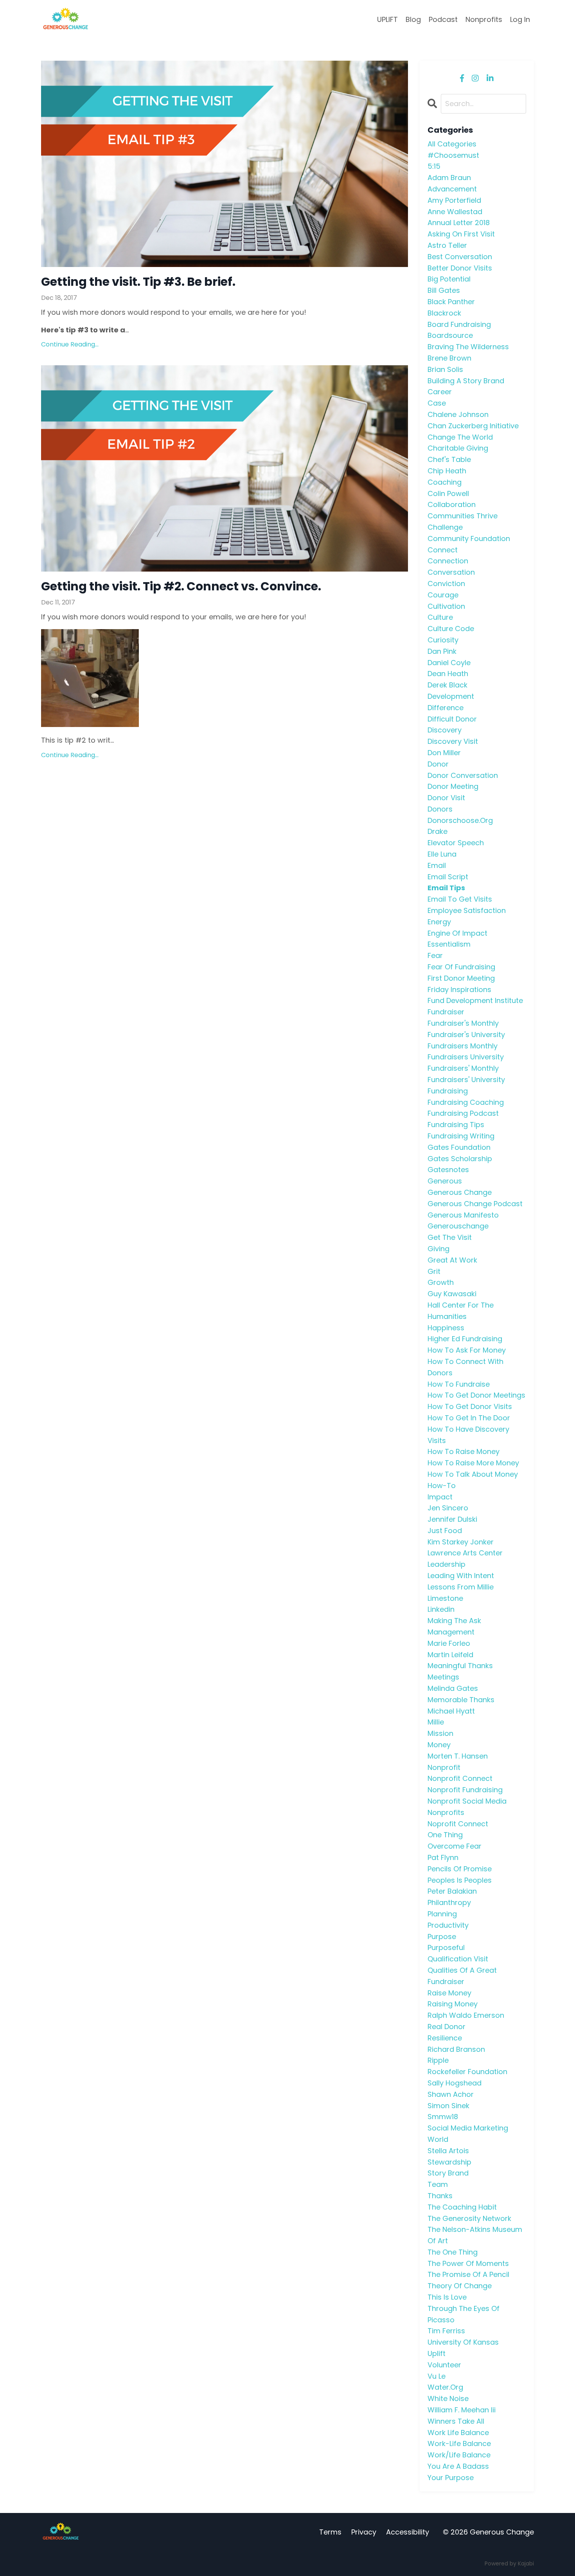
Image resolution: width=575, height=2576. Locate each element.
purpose (442, 1937)
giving (438, 1249)
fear (435, 955)
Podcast (443, 19)
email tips (446, 888)
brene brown (449, 358)
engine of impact (457, 933)
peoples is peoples (460, 1880)
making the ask (454, 1621)
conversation (451, 572)
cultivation (446, 606)
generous (445, 1181)
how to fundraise (459, 1384)
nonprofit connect (460, 1778)
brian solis (445, 369)
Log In (520, 19)
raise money (449, 1993)
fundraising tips (456, 1125)
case (437, 403)
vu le (437, 2376)
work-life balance (459, 2443)
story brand (448, 2173)
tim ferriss (446, 2331)
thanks (440, 2196)
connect (443, 550)
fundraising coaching (466, 1102)
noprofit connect (458, 1824)
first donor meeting (461, 978)
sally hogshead (455, 2083)
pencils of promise (460, 1869)
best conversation (460, 257)
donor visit (446, 798)
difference (446, 708)
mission (440, 1733)
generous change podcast (475, 1204)
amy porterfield (454, 200)
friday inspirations (459, 989)
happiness (446, 1328)
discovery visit (453, 741)
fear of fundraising (461, 967)
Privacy (364, 2532)
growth (441, 1282)
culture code (451, 629)
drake (438, 831)
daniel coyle (449, 663)
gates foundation (459, 1147)
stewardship (449, 2162)
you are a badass (458, 2466)
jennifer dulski (452, 1519)
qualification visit (458, 1959)
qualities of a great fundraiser (462, 1976)
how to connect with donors (465, 1367)
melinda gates (453, 1688)
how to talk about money (473, 1474)
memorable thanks (461, 1700)
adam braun (449, 178)
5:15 (434, 166)
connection (448, 561)
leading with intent (461, 1576)
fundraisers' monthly (463, 1068)
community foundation (469, 538)
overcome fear (455, 1846)
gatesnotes (448, 1170)
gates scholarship (460, 1159)
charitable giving (458, 448)
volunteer (444, 2365)
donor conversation (463, 775)
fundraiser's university (466, 1035)
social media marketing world (468, 2134)
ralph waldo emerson (466, 2015)
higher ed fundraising (465, 1339)
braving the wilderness (468, 347)
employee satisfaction (467, 910)
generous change (460, 1192)
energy (439, 922)
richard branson (456, 2049)
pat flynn (443, 1857)
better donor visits (460, 268)
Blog (413, 19)
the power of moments (468, 2263)
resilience (445, 2038)
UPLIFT (387, 19)
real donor (447, 2027)
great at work (452, 1260)
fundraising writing (461, 1136)
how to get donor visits (470, 1406)
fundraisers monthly (463, 1046)
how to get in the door (469, 1418)
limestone (445, 1598)
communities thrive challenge (463, 521)
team (438, 2184)
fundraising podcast (463, 1113)
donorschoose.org (460, 820)
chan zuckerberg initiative (473, 426)
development (451, 696)
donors (440, 809)
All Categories (452, 144)
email (437, 865)
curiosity (443, 640)
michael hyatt (451, 1711)
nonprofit (444, 1767)
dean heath (448, 674)
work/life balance (459, 2455)
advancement (452, 189)
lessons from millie (461, 1587)
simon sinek (448, 2106)
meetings (443, 1677)
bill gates (444, 290)
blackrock (444, 313)
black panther (451, 302)
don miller (444, 753)
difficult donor (452, 719)
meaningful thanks (460, 1666)
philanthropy (449, 1902)
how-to (442, 1486)
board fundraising (459, 324)
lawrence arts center (465, 1553)
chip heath (447, 471)
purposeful (446, 1947)
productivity (448, 1925)
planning (442, 1914)
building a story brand (466, 381)
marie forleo (449, 1643)
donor (438, 764)
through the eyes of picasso (464, 2314)
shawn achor (451, 2094)
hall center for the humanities (461, 1311)
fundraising (448, 1091)
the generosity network (469, 2218)
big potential (449, 279)
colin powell (448, 493)
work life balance (458, 2433)
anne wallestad (455, 212)
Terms (330, 2532)
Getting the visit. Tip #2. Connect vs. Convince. (181, 586)
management (451, 1632)
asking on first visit (461, 234)
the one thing (453, 2252)
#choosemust (453, 155)
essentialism (449, 944)
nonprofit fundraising (465, 1790)
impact (440, 1497)
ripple (438, 2060)
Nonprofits (484, 19)
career (440, 392)
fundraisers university (466, 1057)
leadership (447, 1564)
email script (448, 877)
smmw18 (443, 2117)
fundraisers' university (466, 1080)
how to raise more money (473, 1463)
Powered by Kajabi (509, 2563)
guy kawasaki (452, 1294)
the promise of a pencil (468, 2274)
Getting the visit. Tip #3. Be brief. (138, 282)
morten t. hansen (458, 1756)
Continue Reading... (70, 344)
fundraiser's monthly (463, 1023)
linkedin (441, 1609)
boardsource (450, 335)
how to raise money (464, 1451)
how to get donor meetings (476, 1395)
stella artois (448, 2151)
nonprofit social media (467, 1801)
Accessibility (408, 2532)
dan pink (442, 651)
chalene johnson (458, 414)
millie (436, 1722)
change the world (460, 437)
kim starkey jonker (461, 1542)
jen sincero (448, 1508)
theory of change (460, 2286)
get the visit (450, 1237)
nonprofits (446, 1812)
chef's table (449, 459)
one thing (445, 1835)
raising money (453, 2004)
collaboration (452, 504)
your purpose (451, 2478)
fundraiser (446, 1012)
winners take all (456, 2421)
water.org (445, 2387)
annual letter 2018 (459, 223)
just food (445, 1531)
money (439, 1745)
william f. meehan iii (462, 2410)
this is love (447, 2297)
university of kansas (463, 2342)
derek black (447, 685)
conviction (446, 584)
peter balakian (452, 1891)
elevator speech (456, 843)
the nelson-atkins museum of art (475, 2235)
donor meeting (453, 786)
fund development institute (475, 1000)
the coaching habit (462, 2207)
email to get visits (460, 899)
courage (443, 595)
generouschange (458, 1226)
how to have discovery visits (468, 1435)
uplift (437, 2353)
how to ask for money (467, 1350)
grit (434, 1271)
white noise (448, 2398)
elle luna (442, 854)
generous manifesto (463, 1215)
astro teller (447, 245)
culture (440, 617)
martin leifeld (450, 1655)
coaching (445, 482)
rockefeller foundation (467, 2072)
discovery (445, 730)
